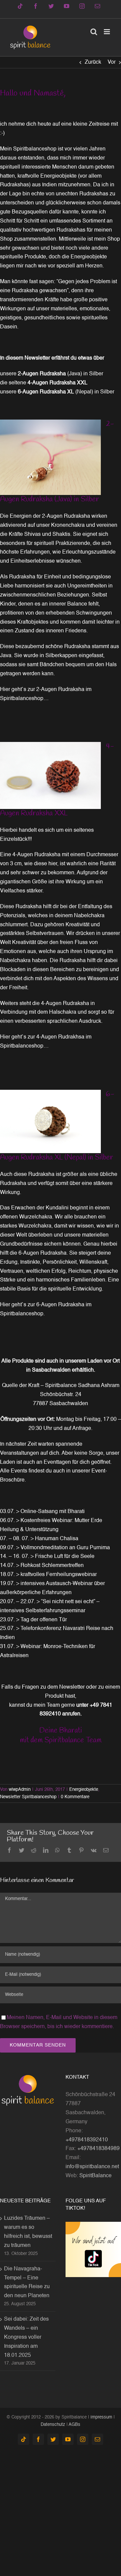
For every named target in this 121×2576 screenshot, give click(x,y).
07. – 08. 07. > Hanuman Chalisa (39, 1539)
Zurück (93, 62)
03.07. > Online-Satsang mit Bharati (42, 1512)
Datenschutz (53, 2425)
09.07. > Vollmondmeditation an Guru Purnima (55, 1548)
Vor (112, 62)
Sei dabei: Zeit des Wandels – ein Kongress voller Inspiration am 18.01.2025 (26, 2337)
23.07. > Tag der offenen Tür (33, 1620)
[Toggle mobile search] (94, 32)
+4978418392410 (87, 2140)
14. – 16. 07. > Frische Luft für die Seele (47, 1557)
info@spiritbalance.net (92, 2167)
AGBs (74, 2425)
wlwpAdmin (20, 1790)
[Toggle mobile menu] (107, 32)
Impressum (101, 2417)
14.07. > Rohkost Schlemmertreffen (42, 1566)
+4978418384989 (98, 2149)
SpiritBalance (95, 2176)
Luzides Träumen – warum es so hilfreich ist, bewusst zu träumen (28, 2232)
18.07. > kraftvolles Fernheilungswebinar (48, 1575)
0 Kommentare (75, 1797)
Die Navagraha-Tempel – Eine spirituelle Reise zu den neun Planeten (27, 2283)
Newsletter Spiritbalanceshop (28, 1797)
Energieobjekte (84, 1790)
